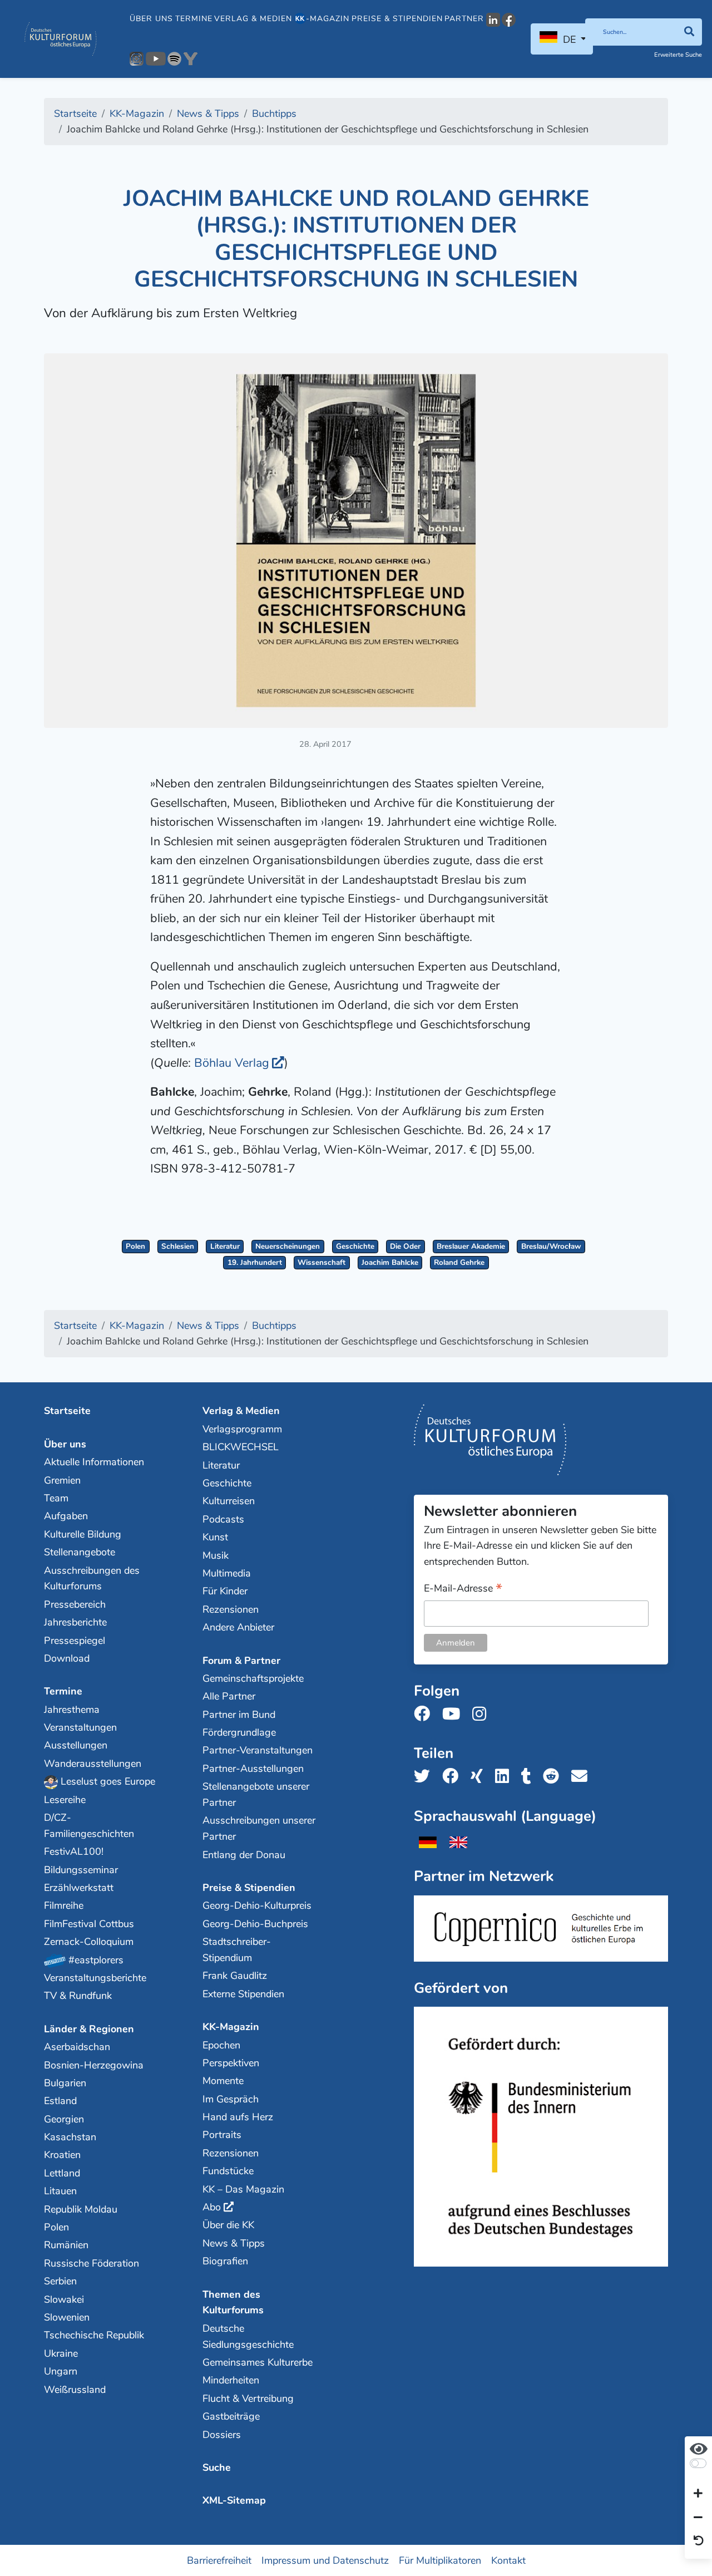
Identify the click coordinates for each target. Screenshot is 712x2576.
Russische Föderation (92, 2263)
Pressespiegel (75, 1641)
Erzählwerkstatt (79, 1888)
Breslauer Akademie (471, 1246)
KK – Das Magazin (243, 2189)
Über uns (151, 19)
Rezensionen (231, 1609)
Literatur (225, 1246)
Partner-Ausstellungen (253, 1769)
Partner (464, 19)
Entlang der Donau (244, 1855)
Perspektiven (231, 2063)
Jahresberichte (75, 1622)
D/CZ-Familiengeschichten (89, 1826)
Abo (212, 2207)
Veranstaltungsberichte (95, 1978)
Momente (223, 2081)
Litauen (60, 2191)
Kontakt (508, 2560)
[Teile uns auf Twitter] (425, 1777)
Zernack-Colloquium (89, 1942)
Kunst (215, 1537)
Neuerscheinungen (288, 1246)
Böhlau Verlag (232, 1063)
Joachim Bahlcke (390, 1262)
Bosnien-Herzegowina (94, 2065)
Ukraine (61, 2353)
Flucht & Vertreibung (248, 2398)
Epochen (221, 2045)
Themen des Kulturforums (233, 2302)
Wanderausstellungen (93, 1764)
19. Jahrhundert (255, 1262)
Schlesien (178, 1246)
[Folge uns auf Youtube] (454, 1714)
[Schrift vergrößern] (698, 2494)
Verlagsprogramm (242, 1429)
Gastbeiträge (231, 2416)
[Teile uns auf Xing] (480, 1777)
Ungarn (61, 2371)
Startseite (67, 1411)
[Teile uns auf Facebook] (454, 1777)
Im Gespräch (231, 2099)
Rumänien (66, 2245)
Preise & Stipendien (397, 19)
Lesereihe (65, 1800)
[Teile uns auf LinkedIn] (505, 1777)
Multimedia (227, 1573)
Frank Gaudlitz (235, 1976)
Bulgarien (65, 2083)
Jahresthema (72, 1710)
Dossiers (222, 2435)
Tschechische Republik (94, 2335)
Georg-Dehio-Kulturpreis (257, 1905)
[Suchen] (689, 32)
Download (67, 1658)
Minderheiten (231, 2380)
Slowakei (64, 2299)
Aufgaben (66, 1516)
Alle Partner (229, 1696)
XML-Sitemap (234, 2500)
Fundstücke (228, 2171)
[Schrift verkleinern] (698, 2518)
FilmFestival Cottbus (89, 1924)
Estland (60, 2101)
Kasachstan (70, 2137)
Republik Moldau (81, 2209)
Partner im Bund (239, 1715)
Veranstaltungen (80, 1727)
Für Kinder (225, 1591)
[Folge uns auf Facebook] (425, 1714)
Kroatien (62, 2155)
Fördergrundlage (239, 1732)
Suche (217, 2467)
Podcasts (223, 1519)
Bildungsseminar (81, 1870)
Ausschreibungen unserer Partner (259, 1828)
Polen (135, 1246)
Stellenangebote (80, 1552)
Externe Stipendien (243, 1994)
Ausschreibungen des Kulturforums (92, 1578)
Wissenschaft (322, 1262)
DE (569, 40)
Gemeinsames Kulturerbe (258, 2362)
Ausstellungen (76, 1745)
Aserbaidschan (77, 2047)
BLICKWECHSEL (241, 1447)
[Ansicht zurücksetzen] (699, 2541)
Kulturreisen (229, 1501)
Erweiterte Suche (678, 55)
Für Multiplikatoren (440, 2560)
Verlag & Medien (253, 19)
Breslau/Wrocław (551, 1246)
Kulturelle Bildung (83, 1534)
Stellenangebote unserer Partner (256, 1794)
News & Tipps (234, 2243)
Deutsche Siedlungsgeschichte (248, 2336)
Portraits (222, 2135)
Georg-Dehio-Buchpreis (255, 1924)
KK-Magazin (231, 2027)
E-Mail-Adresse (463, 1589)
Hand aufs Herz (238, 2117)
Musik (216, 1555)
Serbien (60, 2281)
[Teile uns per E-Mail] (583, 1777)
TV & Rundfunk (78, 1996)
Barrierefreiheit (219, 2560)
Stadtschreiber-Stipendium (237, 1950)
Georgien (64, 2119)
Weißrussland (75, 2390)
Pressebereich (75, 1604)
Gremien (62, 1480)
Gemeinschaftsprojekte (253, 1678)
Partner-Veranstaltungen (258, 1750)
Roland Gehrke (459, 1262)
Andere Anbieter (238, 1627)
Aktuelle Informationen (94, 1462)
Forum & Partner (241, 1661)
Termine (194, 19)
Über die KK (228, 2225)
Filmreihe (64, 1905)
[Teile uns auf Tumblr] (530, 1777)
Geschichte (355, 1246)
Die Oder (405, 1246)
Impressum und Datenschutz (325, 2560)
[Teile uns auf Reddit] (554, 1777)
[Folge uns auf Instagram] (483, 1714)
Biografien (225, 2261)
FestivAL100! (74, 1851)
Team (56, 1498)
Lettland (62, 2173)
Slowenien (67, 2317)
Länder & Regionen (89, 2029)
